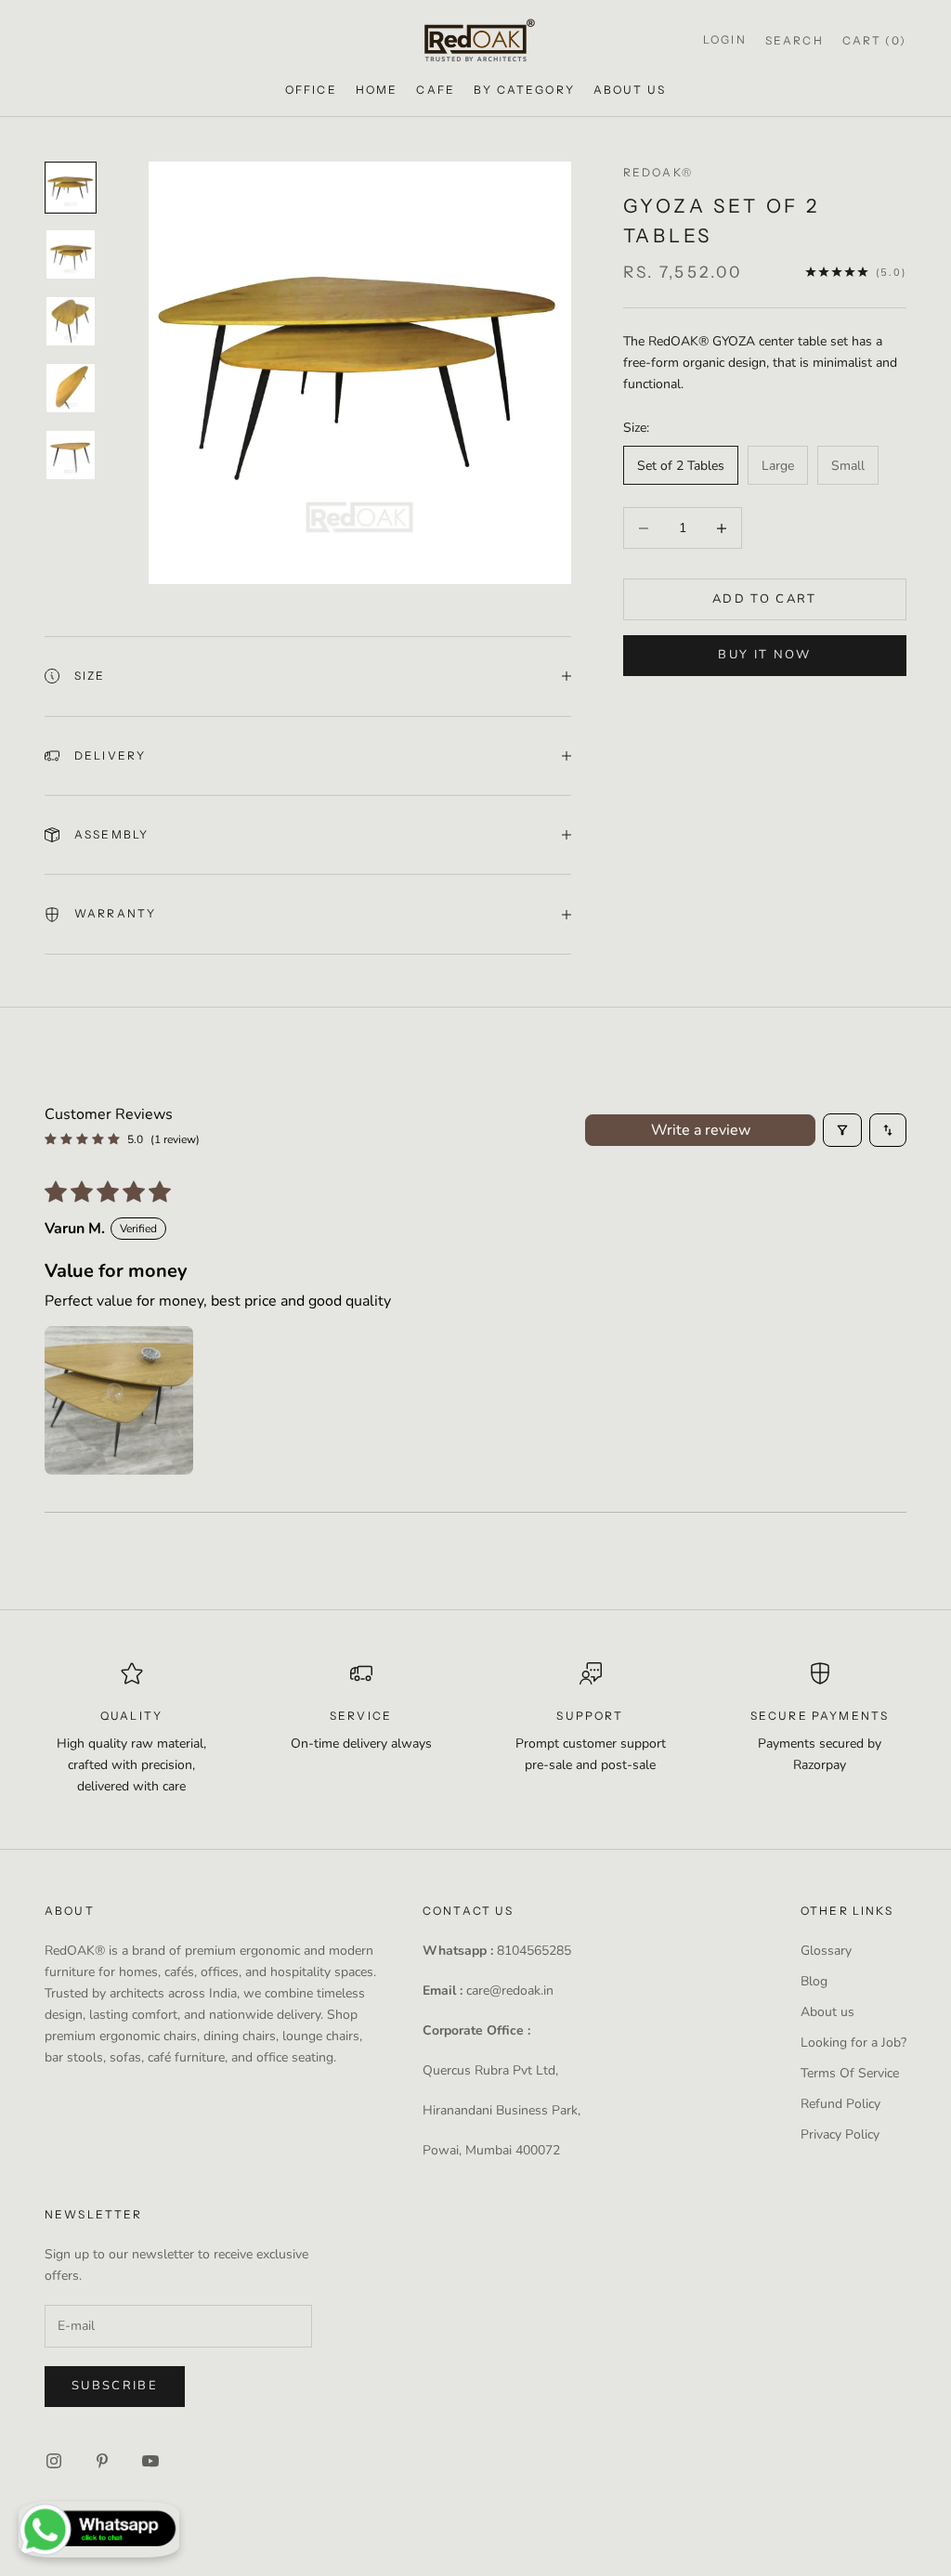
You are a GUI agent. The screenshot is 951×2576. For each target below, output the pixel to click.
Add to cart (765, 599)
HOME (377, 90)
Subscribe (115, 2386)
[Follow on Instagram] (54, 2461)
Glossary (826, 1951)
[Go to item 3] (71, 321)
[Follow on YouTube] (150, 2461)
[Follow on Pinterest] (102, 2461)
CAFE (436, 90)
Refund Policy (840, 2104)
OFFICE (311, 90)
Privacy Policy (840, 2134)
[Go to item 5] (71, 455)
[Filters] (842, 1130)
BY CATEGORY (524, 90)
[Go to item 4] (71, 388)
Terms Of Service (850, 2073)
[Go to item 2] (71, 254)
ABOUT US (630, 90)
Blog (814, 1981)
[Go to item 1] (71, 188)
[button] (119, 1400)
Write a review (701, 1130)
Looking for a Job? (853, 2043)
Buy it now (764, 655)
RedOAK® (658, 172)
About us (827, 2012)
